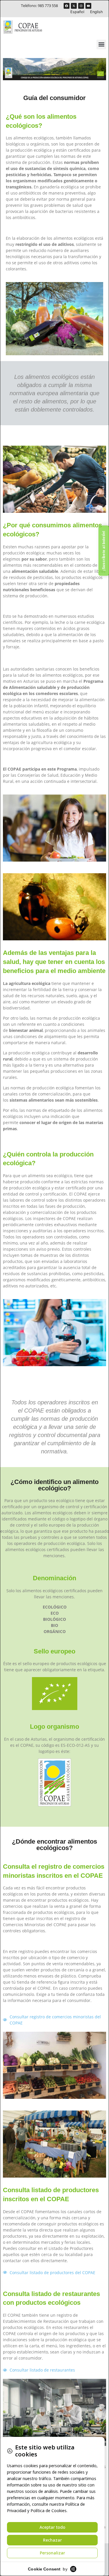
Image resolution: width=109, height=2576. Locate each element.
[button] (101, 44)
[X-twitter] (74, 6)
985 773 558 (48, 6)
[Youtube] (88, 6)
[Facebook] (67, 6)
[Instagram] (81, 6)
